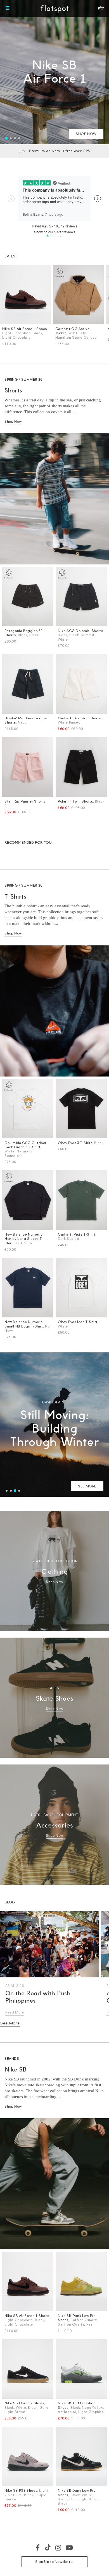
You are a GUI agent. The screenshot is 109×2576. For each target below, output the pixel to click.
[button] (7, 138)
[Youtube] (70, 2547)
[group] (54, 72)
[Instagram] (59, 2547)
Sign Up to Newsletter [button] (54, 2562)
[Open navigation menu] (8, 8)
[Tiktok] (48, 2547)
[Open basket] (101, 8)
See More (10, 2023)
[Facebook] (38, 2547)
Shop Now (13, 421)
